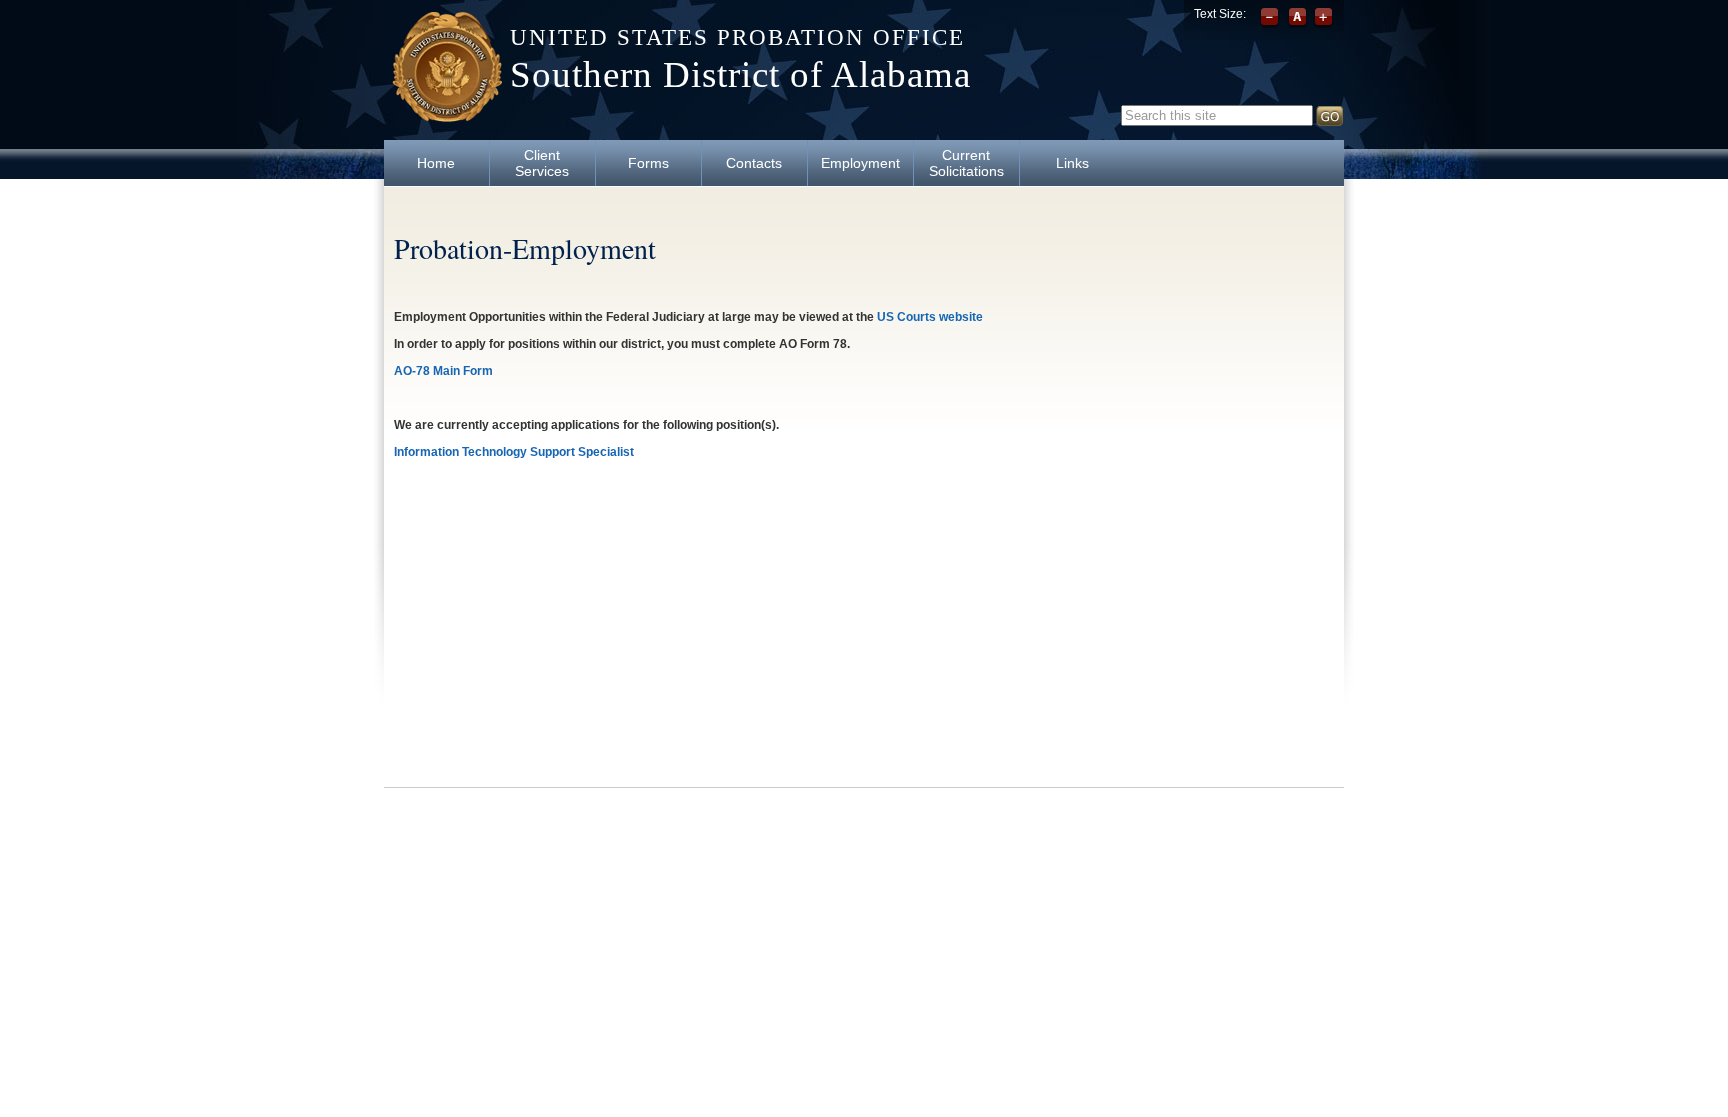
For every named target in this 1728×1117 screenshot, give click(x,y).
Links (1072, 163)
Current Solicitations (966, 163)
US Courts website (930, 317)
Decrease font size (1271, 18)
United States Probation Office (737, 37)
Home (436, 163)
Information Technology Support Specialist (514, 452)
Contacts (754, 163)
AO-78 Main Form (443, 371)
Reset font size (1297, 18)
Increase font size (1323, 18)
